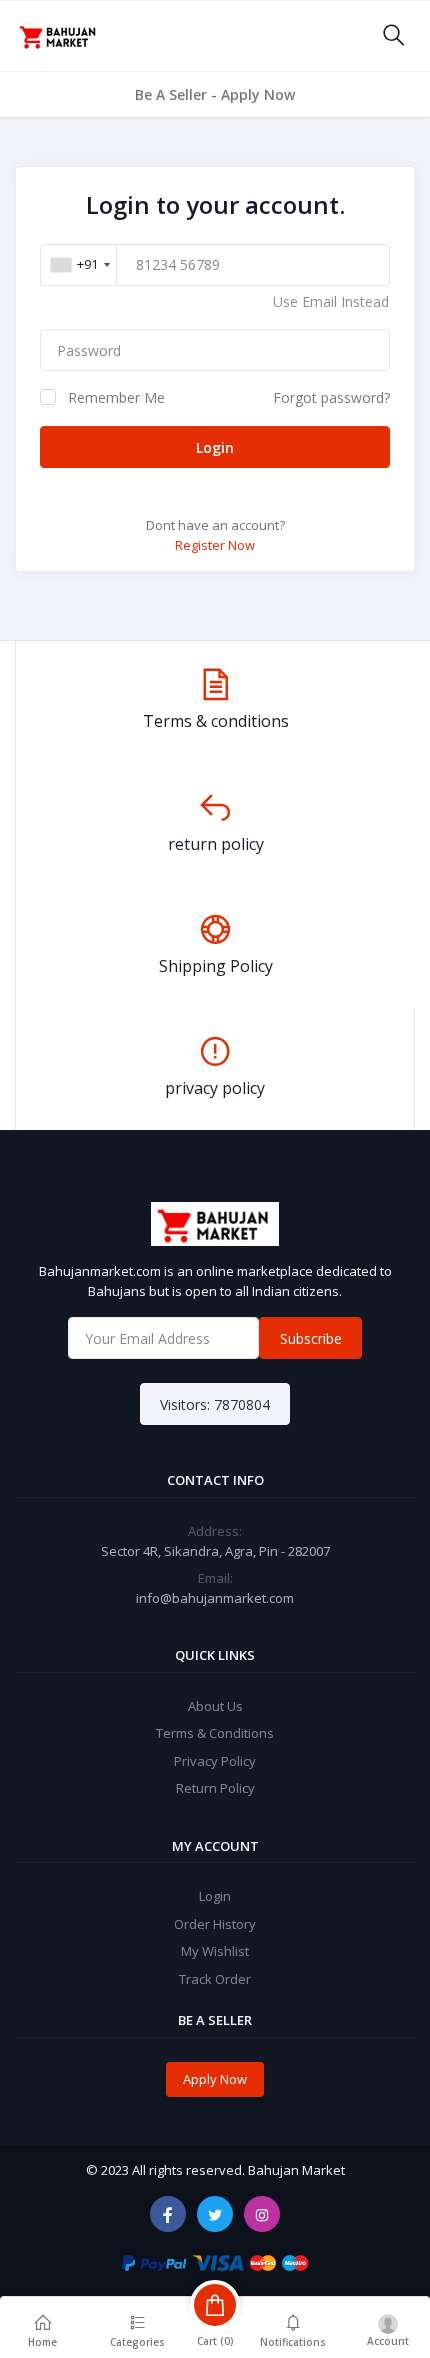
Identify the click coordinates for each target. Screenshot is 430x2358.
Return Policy (215, 1788)
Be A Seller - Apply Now (215, 94)
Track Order (215, 1979)
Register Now (215, 545)
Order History (215, 1924)
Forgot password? (331, 397)
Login (215, 447)
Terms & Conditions (215, 1733)
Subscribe (311, 1338)
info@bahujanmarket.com (215, 1598)
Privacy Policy (215, 1761)
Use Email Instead (331, 301)
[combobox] (80, 265)
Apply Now (215, 2079)
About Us (215, 1706)
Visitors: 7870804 (215, 1404)
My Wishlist (215, 1951)
